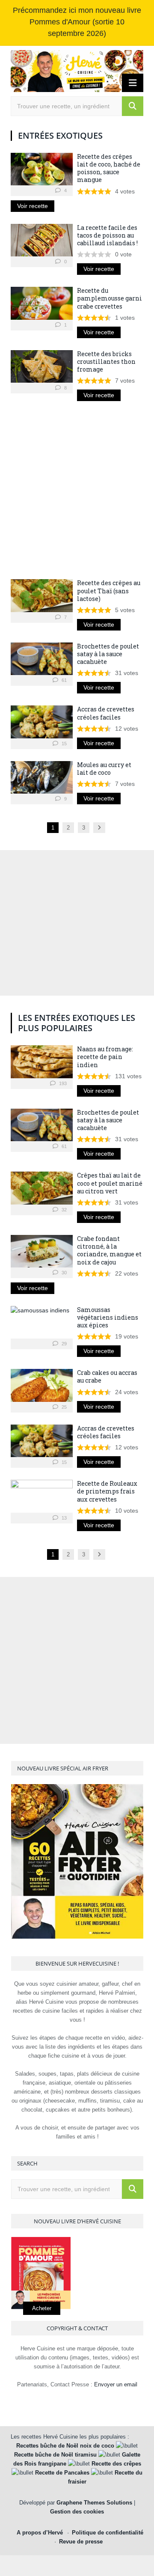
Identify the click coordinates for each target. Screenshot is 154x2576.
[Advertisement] (77, 490)
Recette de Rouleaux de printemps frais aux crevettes (107, 1491)
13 (64, 1518)
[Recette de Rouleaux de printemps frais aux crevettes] (42, 1496)
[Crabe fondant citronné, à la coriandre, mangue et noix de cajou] (42, 1251)
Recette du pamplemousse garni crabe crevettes (110, 298)
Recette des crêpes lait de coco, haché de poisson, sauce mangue (109, 168)
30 (64, 1273)
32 (64, 1210)
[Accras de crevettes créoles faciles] (42, 722)
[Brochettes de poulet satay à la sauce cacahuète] (42, 659)
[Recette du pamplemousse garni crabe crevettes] (42, 303)
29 (64, 1344)
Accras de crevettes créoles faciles (106, 713)
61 (64, 680)
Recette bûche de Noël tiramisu (55, 2455)
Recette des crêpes (116, 2464)
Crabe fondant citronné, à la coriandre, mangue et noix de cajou (109, 1250)
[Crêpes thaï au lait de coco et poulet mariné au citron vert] (42, 1188)
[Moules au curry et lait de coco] (42, 777)
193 (62, 1083)
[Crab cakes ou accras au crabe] (42, 1385)
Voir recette (33, 206)
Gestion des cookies (77, 2512)
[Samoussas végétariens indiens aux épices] (42, 1322)
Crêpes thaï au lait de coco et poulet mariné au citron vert (110, 1183)
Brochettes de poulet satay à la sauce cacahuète (108, 654)
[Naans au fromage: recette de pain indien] (42, 1062)
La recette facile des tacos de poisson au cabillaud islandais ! (107, 235)
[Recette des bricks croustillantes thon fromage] (42, 366)
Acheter (42, 2308)
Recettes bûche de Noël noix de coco (65, 2446)
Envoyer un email (116, 2384)
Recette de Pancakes (62, 2473)
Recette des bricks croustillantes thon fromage (106, 361)
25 (64, 1407)
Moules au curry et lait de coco (104, 769)
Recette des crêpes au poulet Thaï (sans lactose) (109, 590)
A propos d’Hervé (40, 2533)
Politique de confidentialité (108, 2533)
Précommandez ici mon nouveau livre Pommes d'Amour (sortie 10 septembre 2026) (77, 22)
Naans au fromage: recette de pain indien (105, 1057)
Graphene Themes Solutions (94, 2503)
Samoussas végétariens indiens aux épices (108, 1317)
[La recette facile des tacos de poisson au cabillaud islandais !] (42, 240)
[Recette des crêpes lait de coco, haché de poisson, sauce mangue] (42, 169)
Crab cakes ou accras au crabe (107, 1376)
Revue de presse (81, 2542)
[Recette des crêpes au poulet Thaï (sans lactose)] (42, 595)
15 (64, 744)
